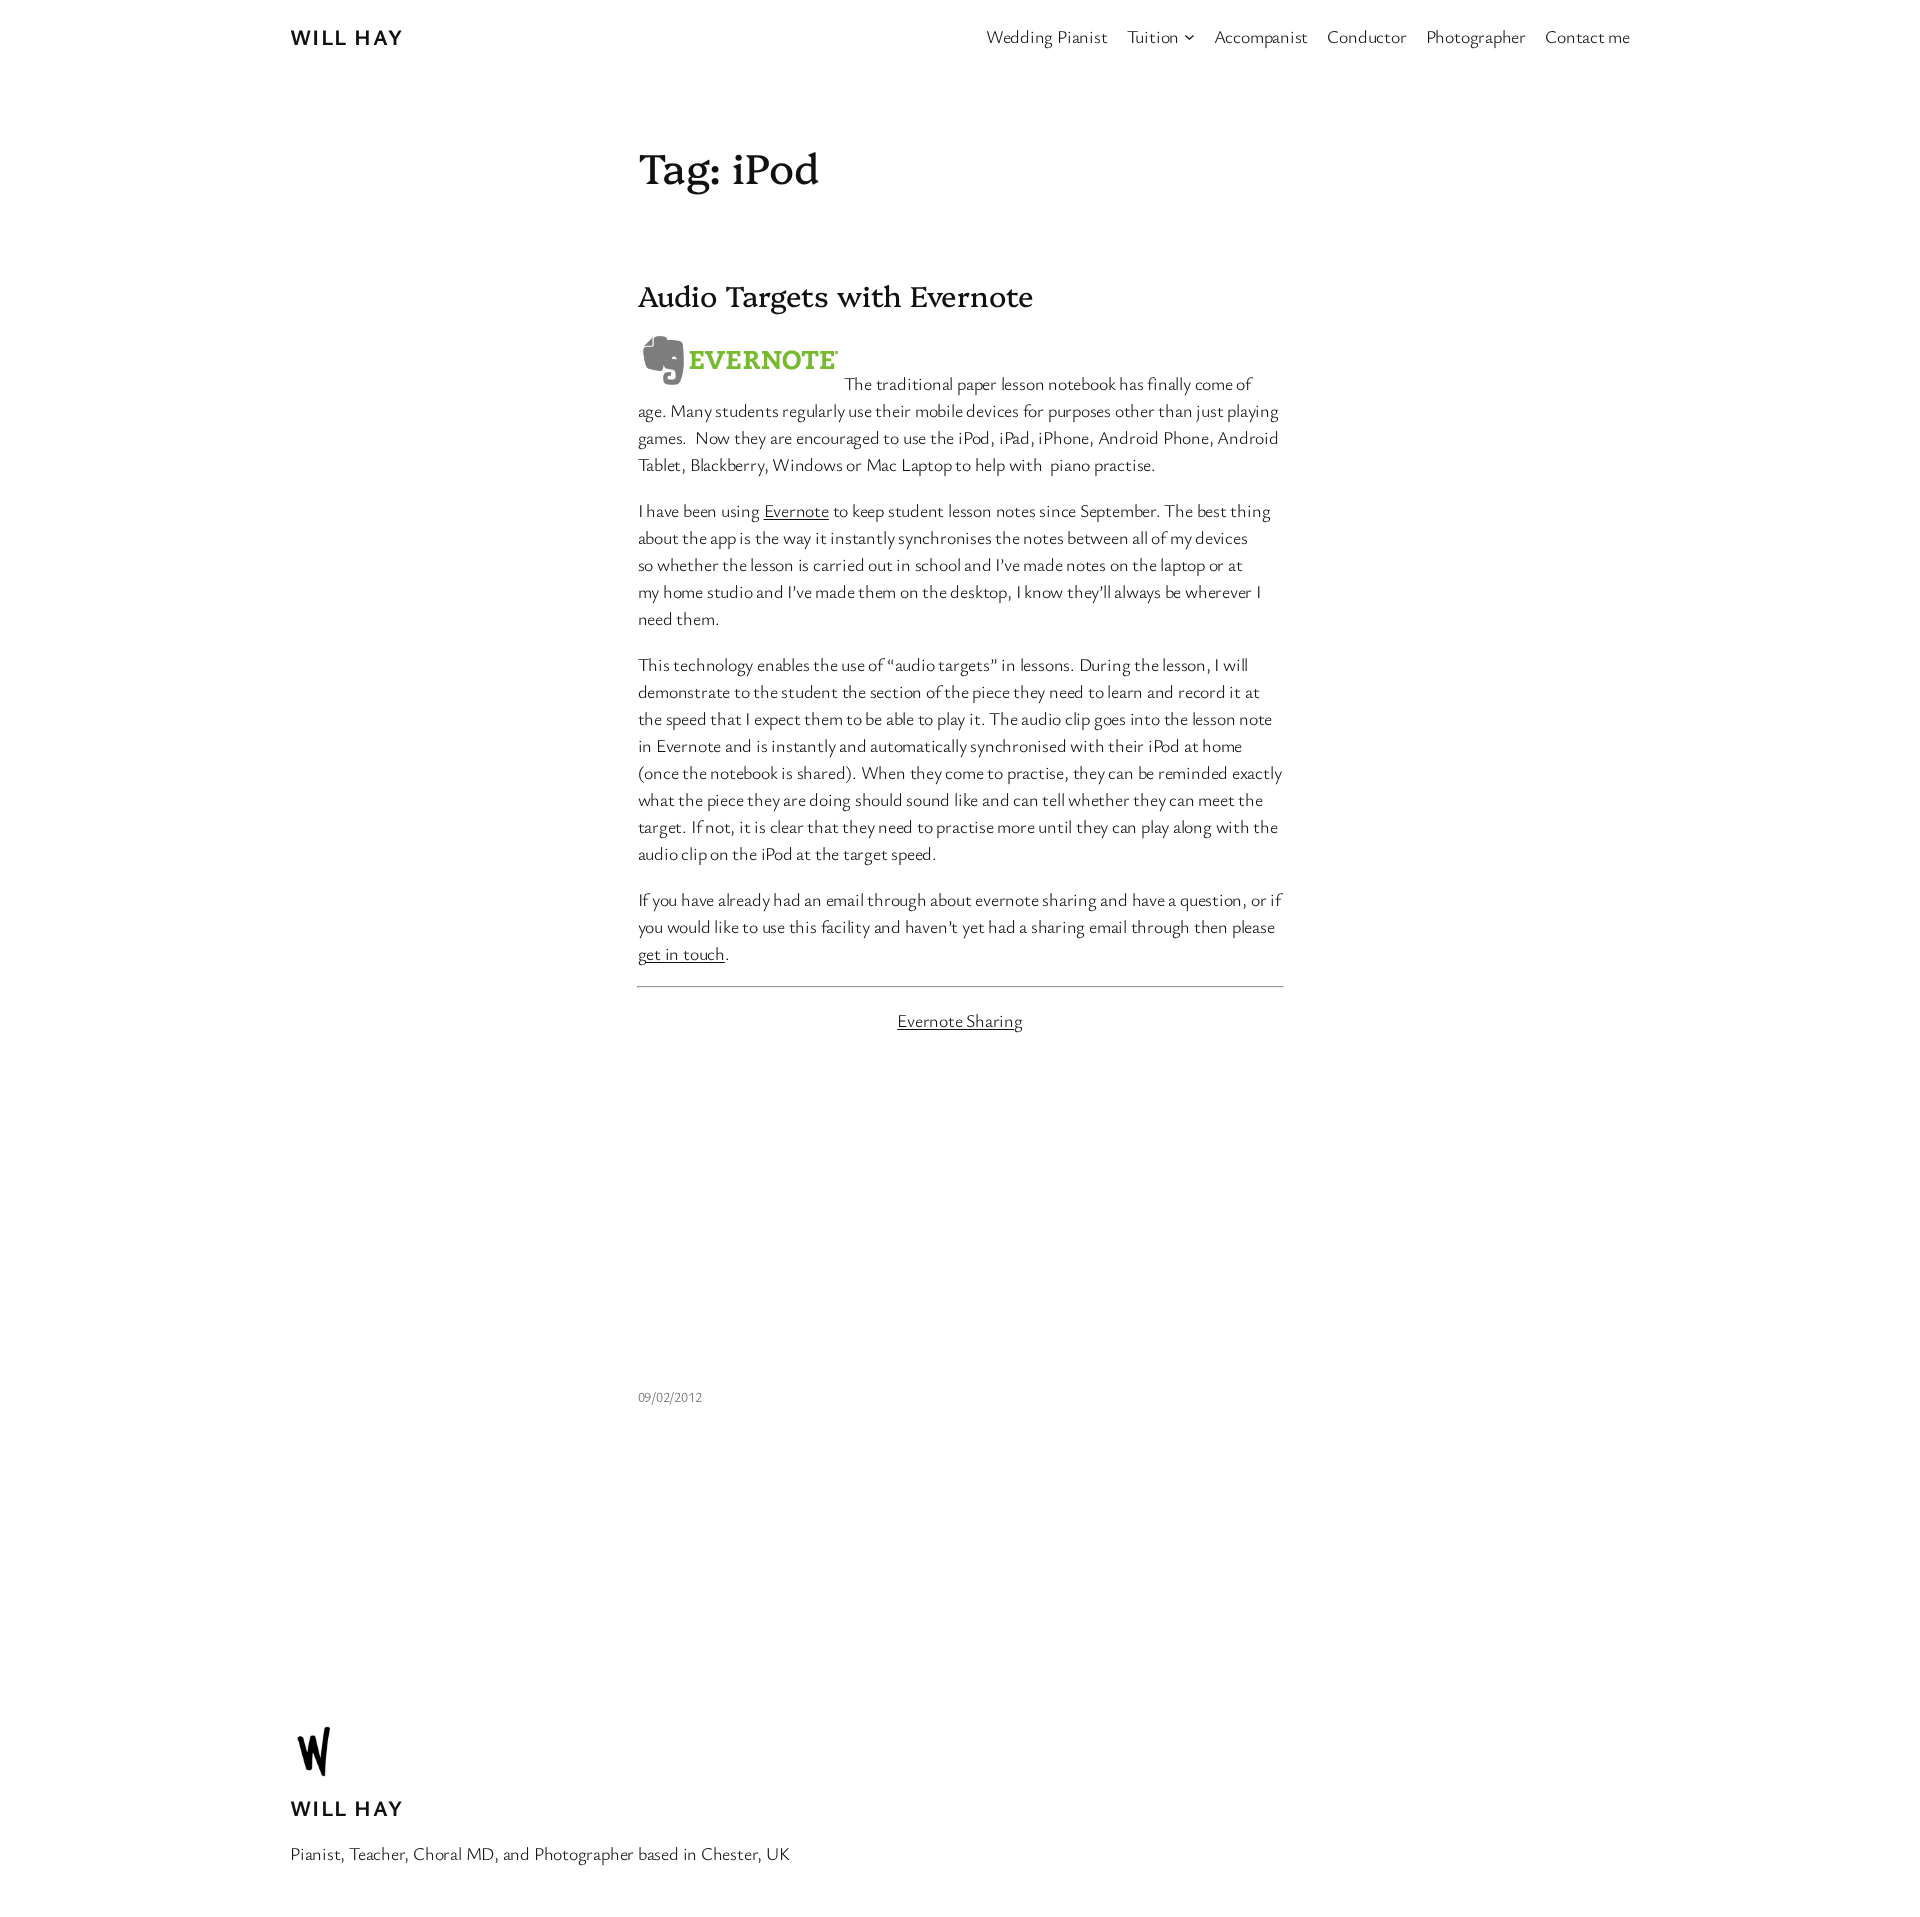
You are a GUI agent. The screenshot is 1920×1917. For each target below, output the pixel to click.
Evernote (796, 510)
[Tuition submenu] (1189, 36)
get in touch (681, 953)
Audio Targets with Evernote (836, 295)
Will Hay (347, 36)
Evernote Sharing (959, 1020)
